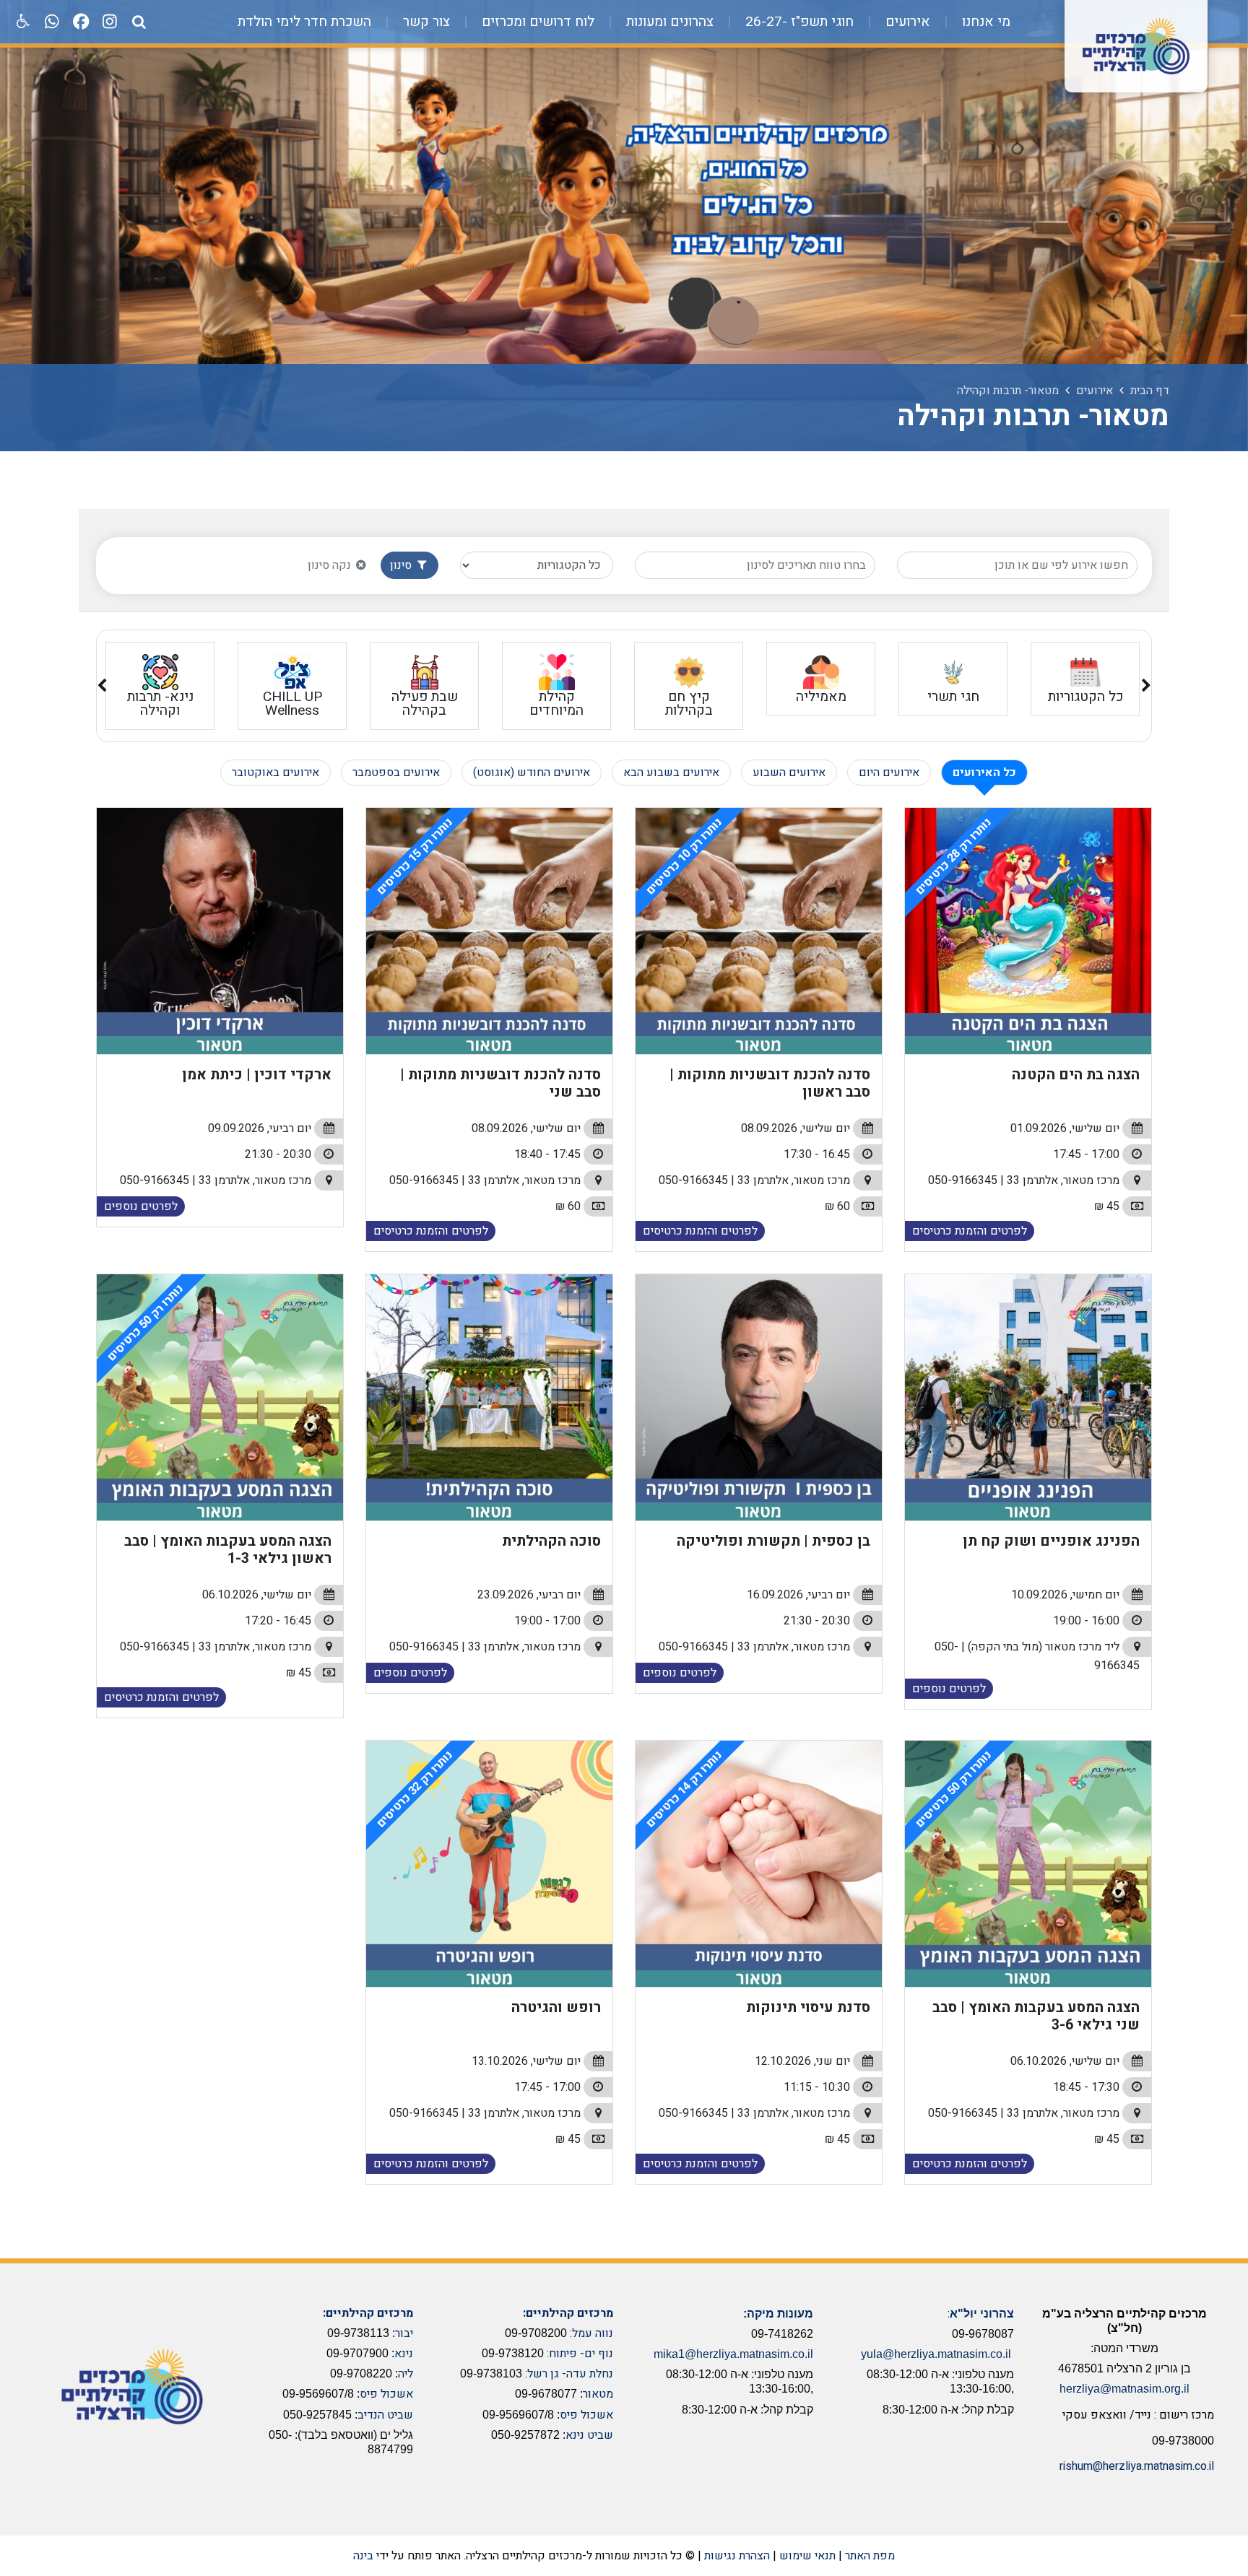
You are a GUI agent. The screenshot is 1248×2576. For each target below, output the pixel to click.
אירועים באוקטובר (276, 773)
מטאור (598, 2394)
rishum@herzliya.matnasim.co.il (1137, 2466)
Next (102, 688)
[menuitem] (972, 22)
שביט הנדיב (385, 2415)
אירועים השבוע (789, 773)
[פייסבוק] (81, 22)
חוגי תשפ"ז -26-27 (798, 22)
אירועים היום (889, 773)
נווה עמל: (591, 2333)
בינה (363, 2556)
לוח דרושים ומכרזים (536, 22)
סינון (402, 565)
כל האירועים (984, 773)
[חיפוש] (139, 22)
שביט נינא (589, 2435)
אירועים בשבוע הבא (671, 773)
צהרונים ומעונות (668, 22)
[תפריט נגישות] (22, 22)
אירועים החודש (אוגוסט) (532, 773)
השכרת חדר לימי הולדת (304, 22)
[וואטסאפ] (52, 22)
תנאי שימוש (807, 2556)
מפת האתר (870, 2556)
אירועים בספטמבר (396, 773)
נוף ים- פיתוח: (580, 2354)
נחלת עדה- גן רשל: (569, 2374)
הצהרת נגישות (737, 2556)
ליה (406, 2374)
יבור (404, 2333)
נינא (404, 2354)
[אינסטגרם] (110, 22)
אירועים (906, 22)
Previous (1146, 688)
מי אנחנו (984, 22)
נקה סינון (331, 565)
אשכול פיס (586, 2415)
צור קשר (425, 22)
